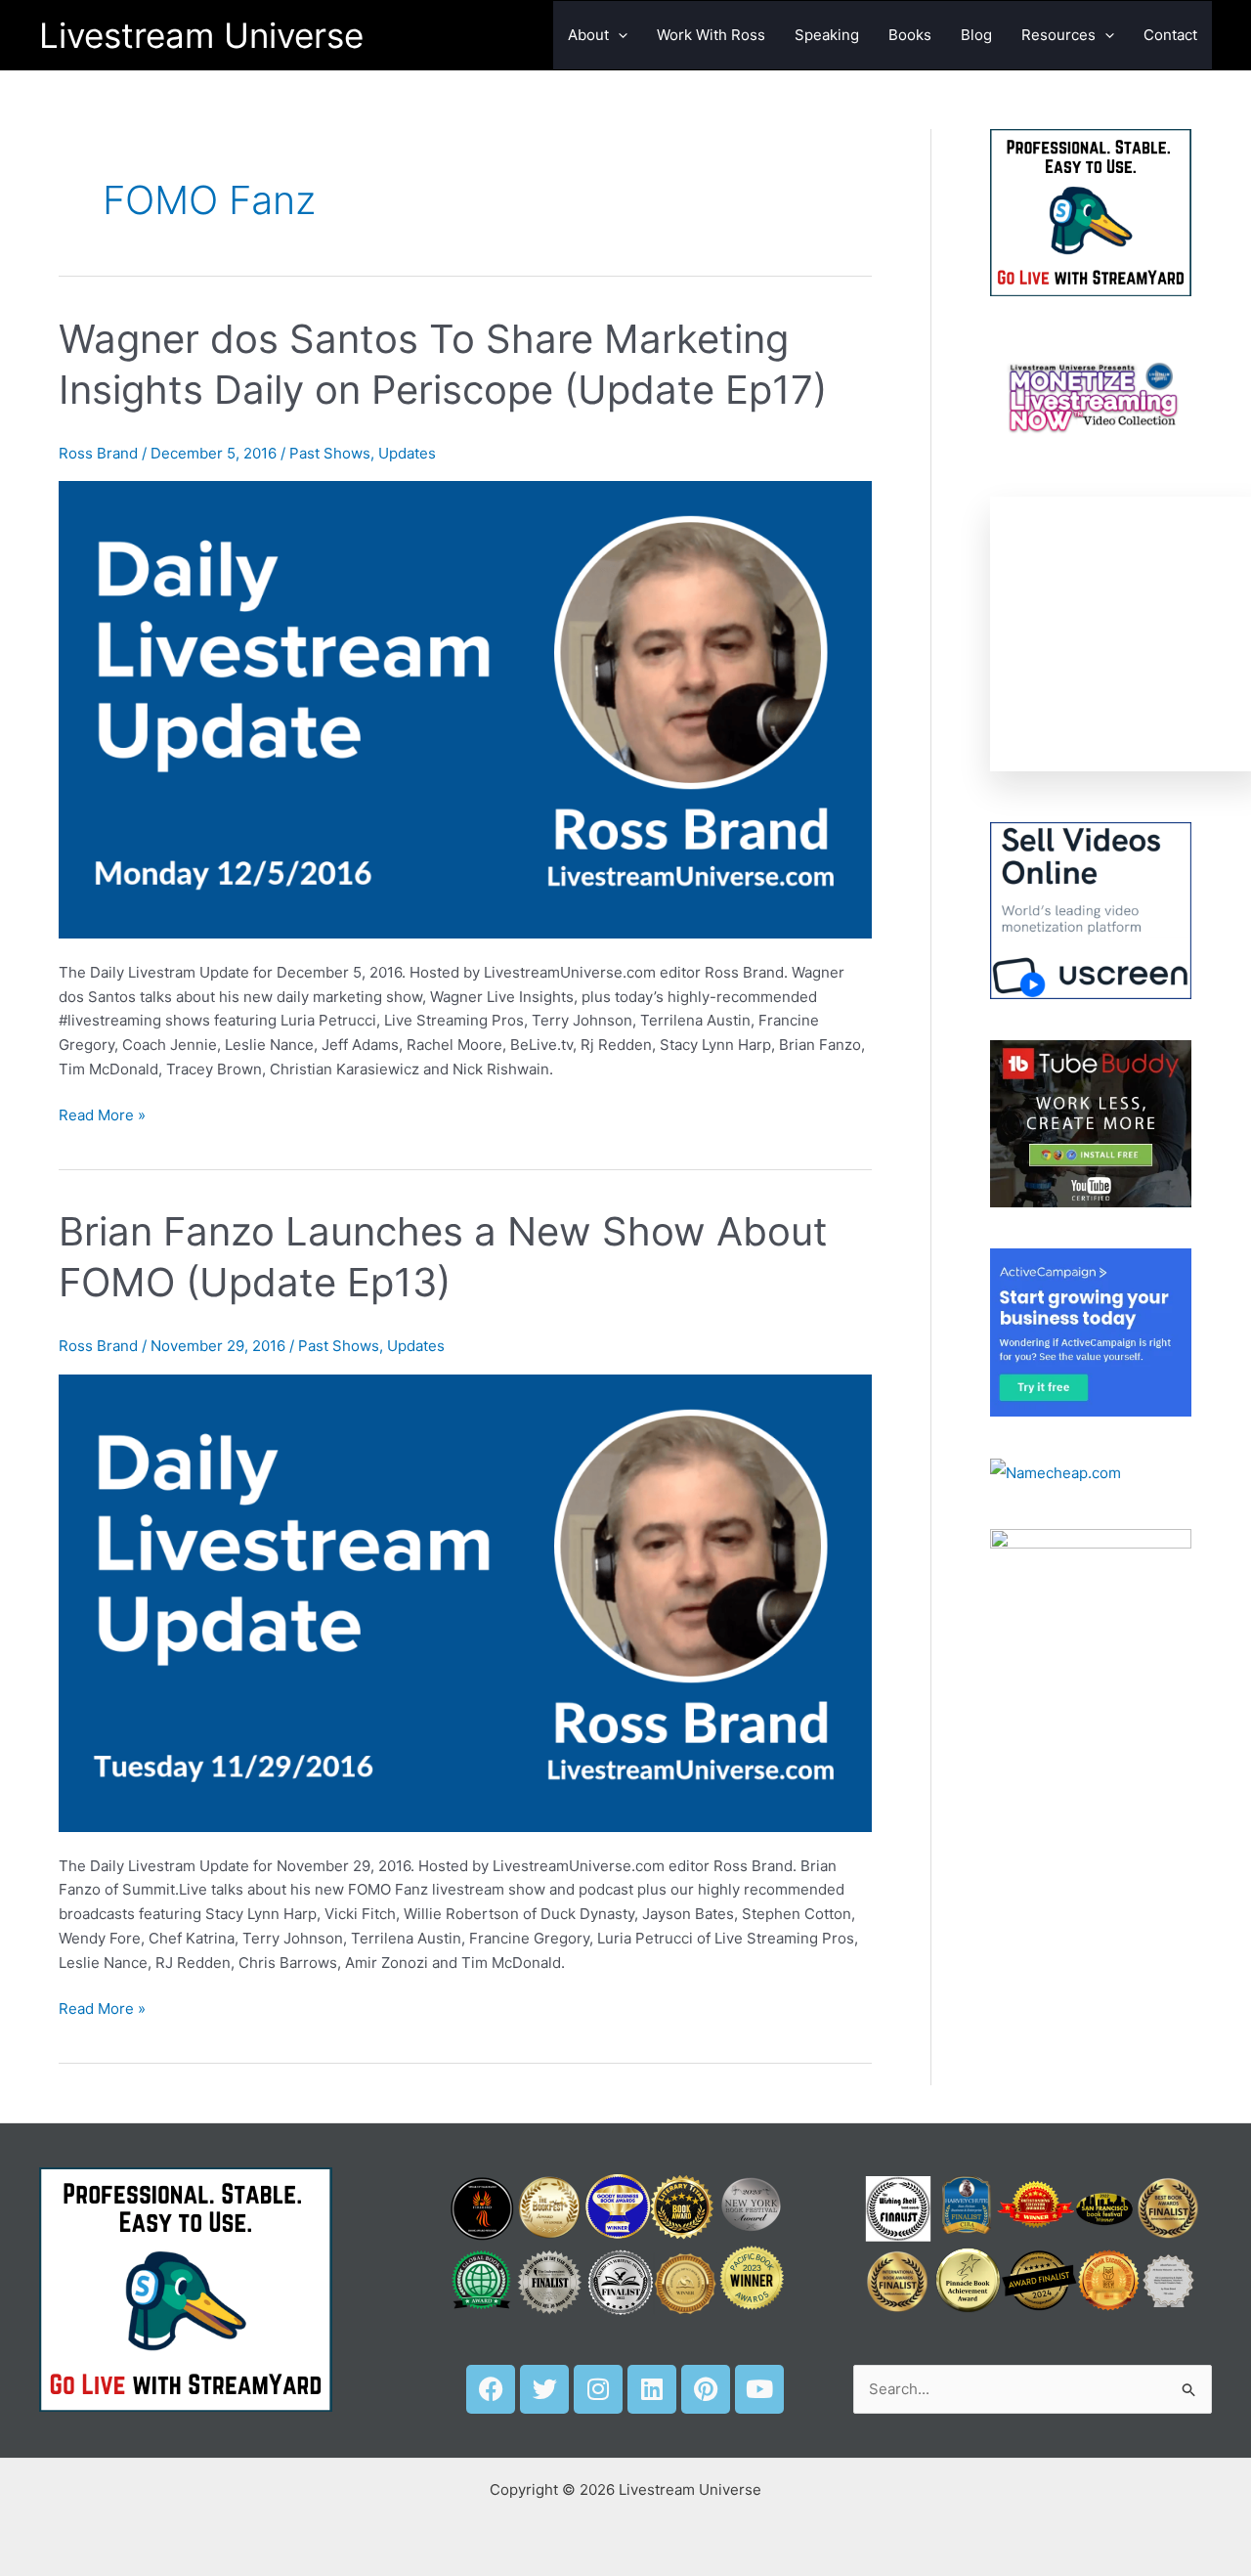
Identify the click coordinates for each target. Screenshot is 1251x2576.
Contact (1170, 35)
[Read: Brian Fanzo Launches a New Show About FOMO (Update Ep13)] (465, 1602)
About (588, 35)
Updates (407, 453)
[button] (618, 35)
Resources (1058, 35)
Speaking (827, 35)
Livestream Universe (201, 35)
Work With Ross (711, 35)
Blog (976, 35)
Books (910, 35)
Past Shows (330, 453)
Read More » (102, 1114)
